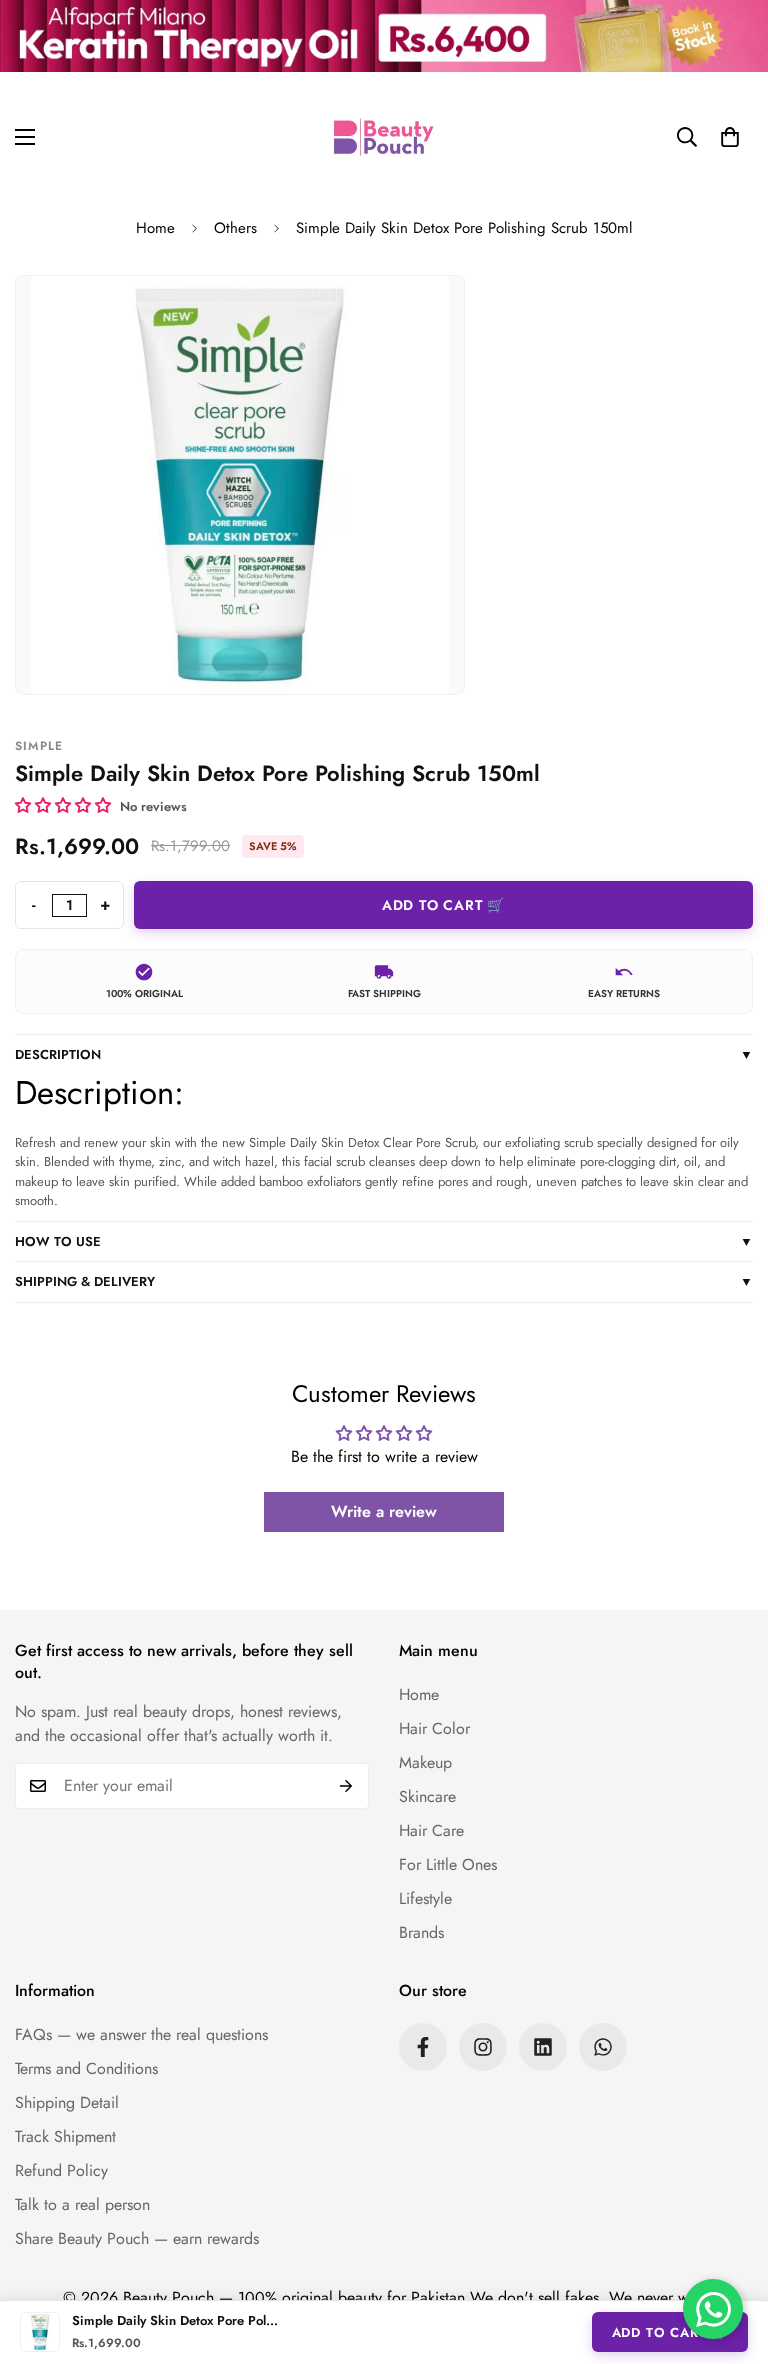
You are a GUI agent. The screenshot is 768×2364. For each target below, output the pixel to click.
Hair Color (434, 1728)
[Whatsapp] (603, 2047)
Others (235, 228)
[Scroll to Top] (729, 2255)
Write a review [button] (384, 1511)
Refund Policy (61, 2170)
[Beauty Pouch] (384, 137)
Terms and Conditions (86, 2068)
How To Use (384, 1241)
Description (384, 1054)
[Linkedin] (543, 2047)
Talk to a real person (82, 2204)
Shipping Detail (67, 2102)
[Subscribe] (346, 1786)
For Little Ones (448, 1864)
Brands (421, 1932)
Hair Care (431, 1830)
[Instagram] (483, 2047)
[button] (730, 137)
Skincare (427, 1796)
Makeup (425, 1762)
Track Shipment (65, 2136)
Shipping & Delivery (384, 1281)
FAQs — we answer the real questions (141, 2034)
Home (155, 228)
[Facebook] (423, 2047)
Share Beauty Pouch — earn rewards (137, 2238)
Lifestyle (425, 1898)
